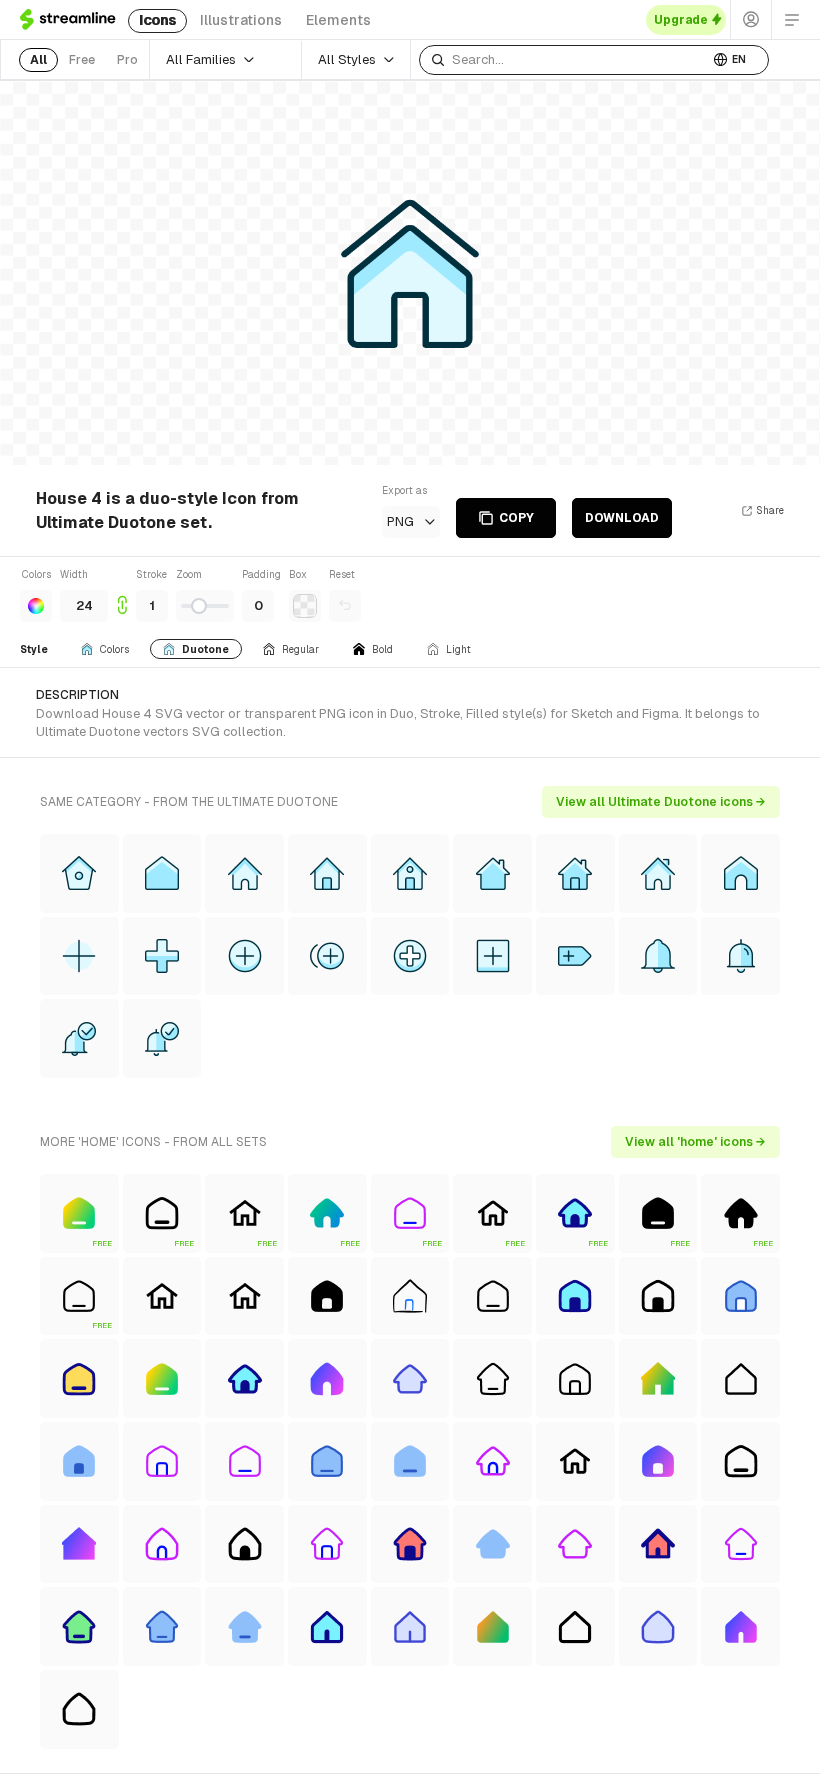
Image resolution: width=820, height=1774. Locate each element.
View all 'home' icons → (695, 1142)
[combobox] (564, 60)
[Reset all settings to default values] (345, 606)
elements (338, 20)
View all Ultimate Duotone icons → (661, 802)
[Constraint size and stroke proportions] (122, 594)
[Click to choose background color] (305, 606)
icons (157, 20)
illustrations (241, 20)
